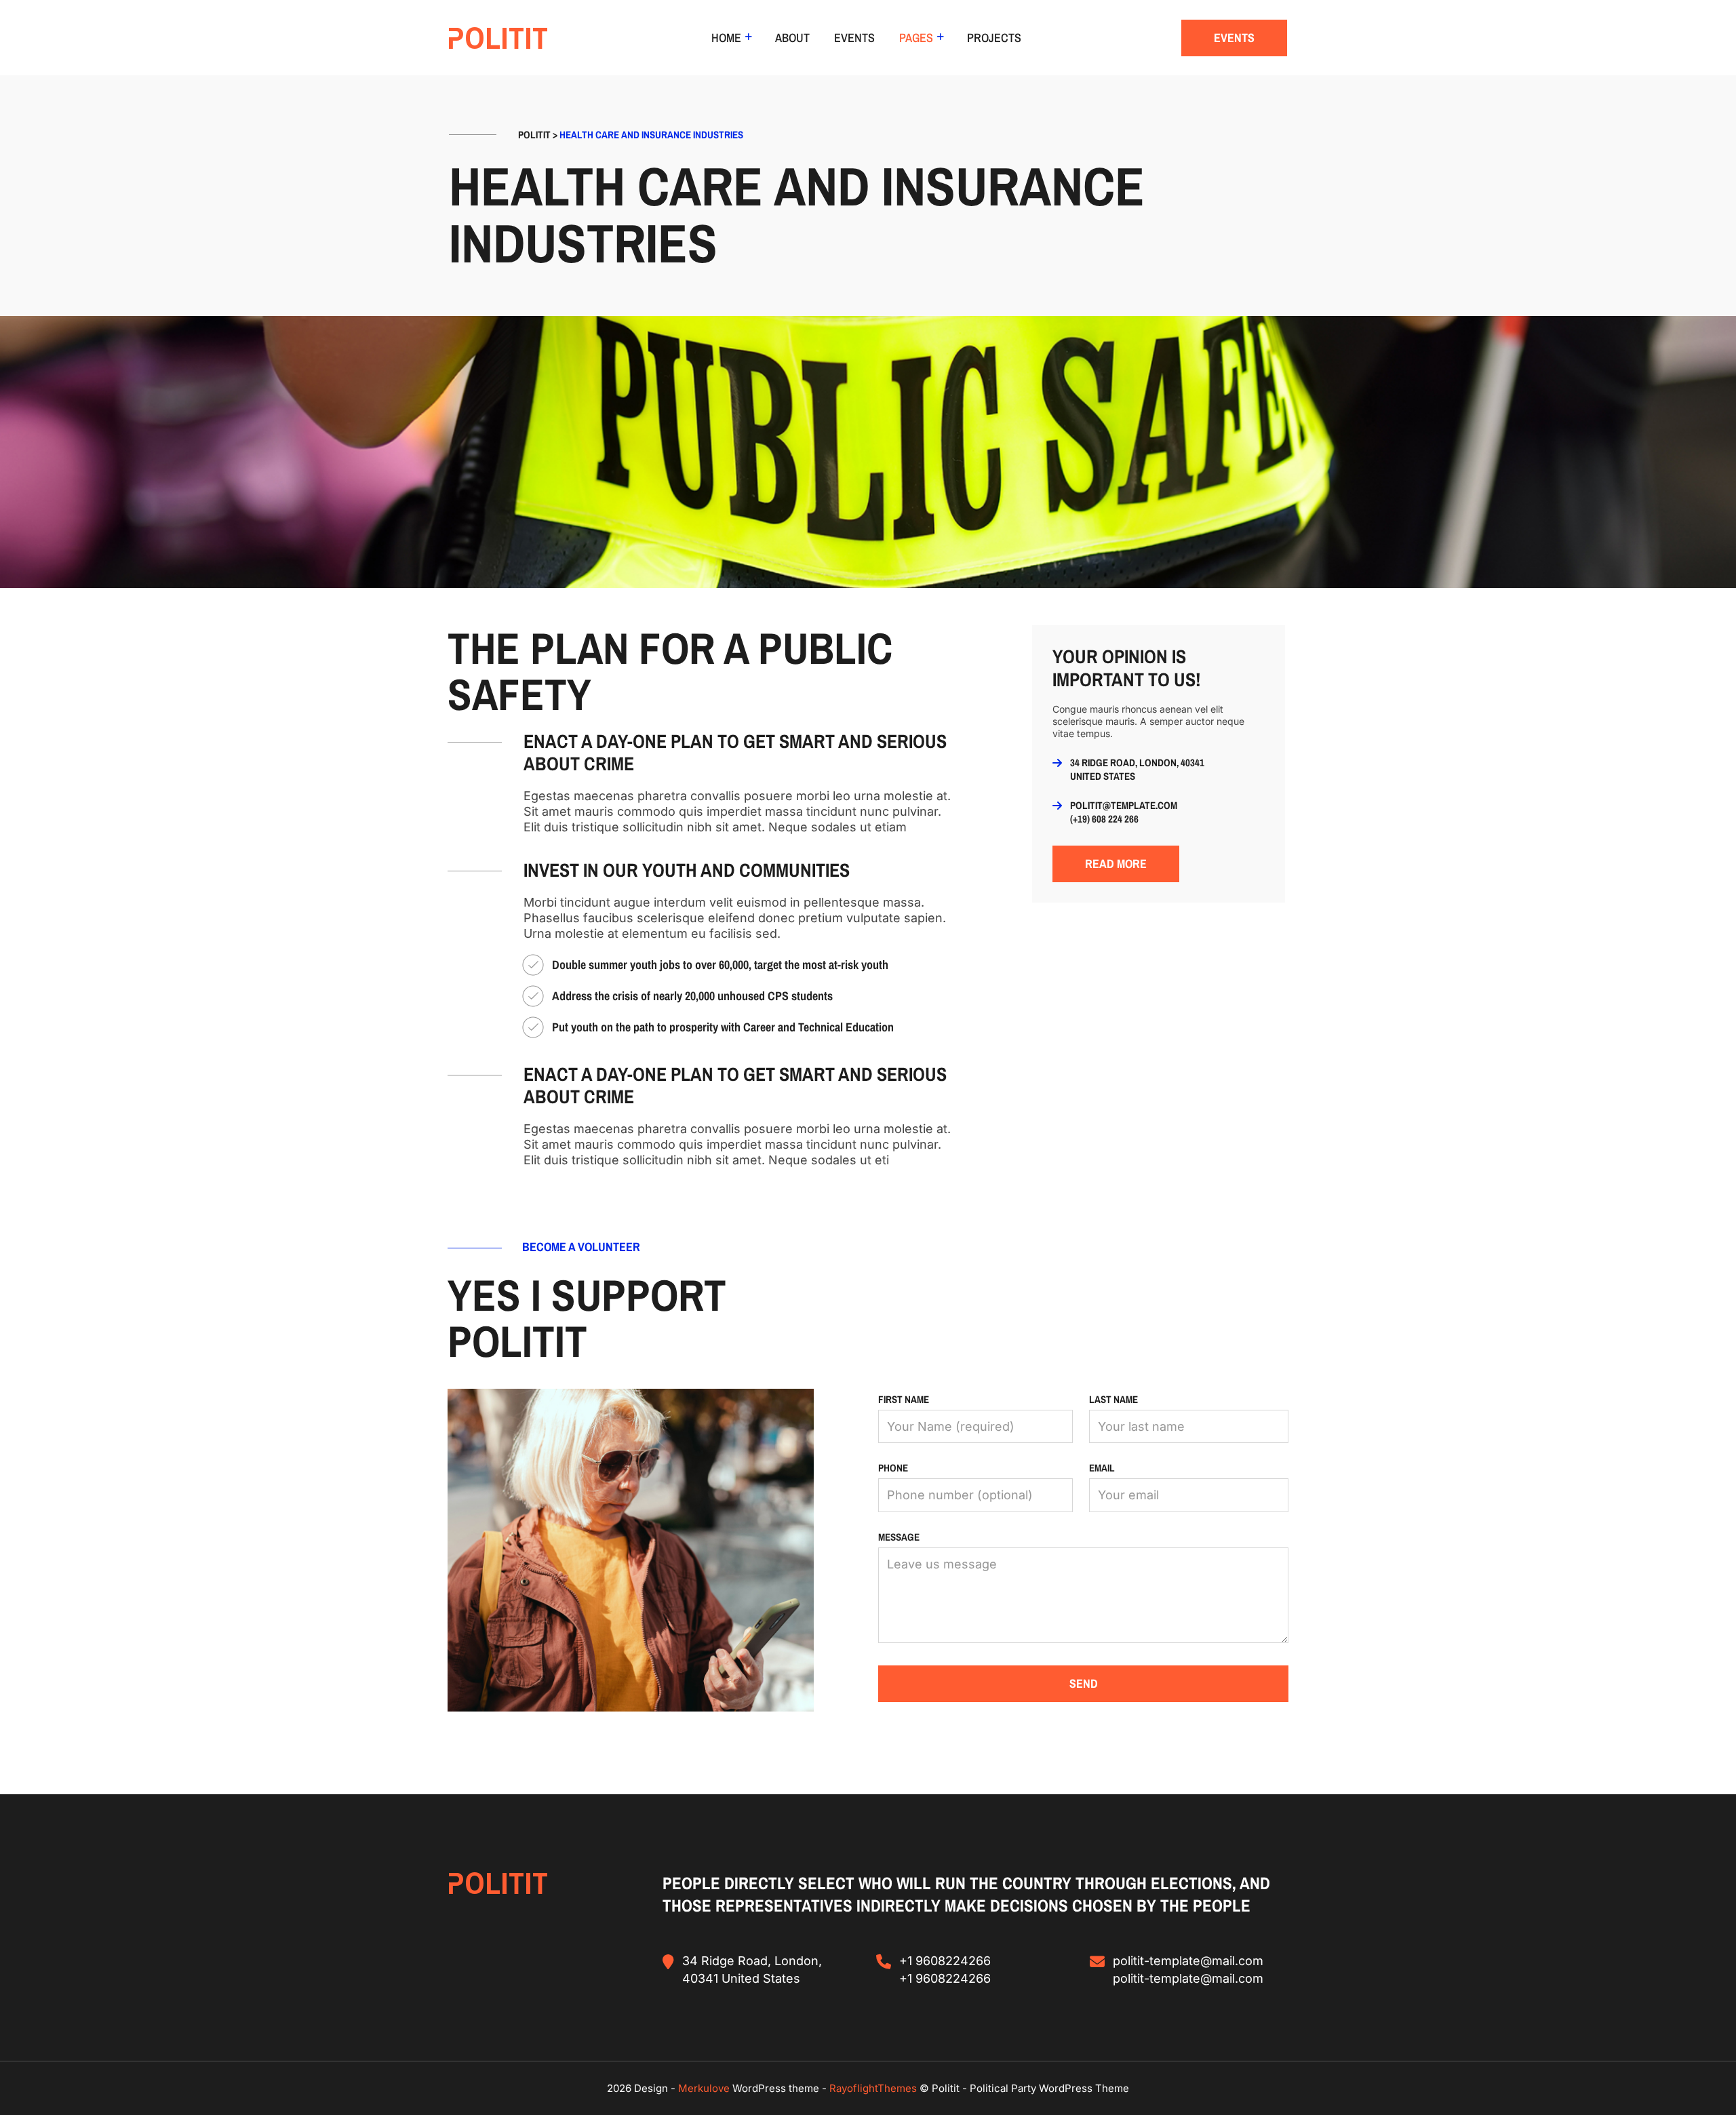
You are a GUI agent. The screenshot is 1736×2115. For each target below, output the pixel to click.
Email (1102, 1468)
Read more (1116, 864)
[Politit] (498, 38)
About (792, 38)
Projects (994, 38)
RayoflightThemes (873, 2088)
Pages (916, 38)
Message (899, 1537)
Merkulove (705, 2088)
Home (726, 38)
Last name (1113, 1399)
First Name (904, 1399)
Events (854, 38)
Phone (893, 1468)
